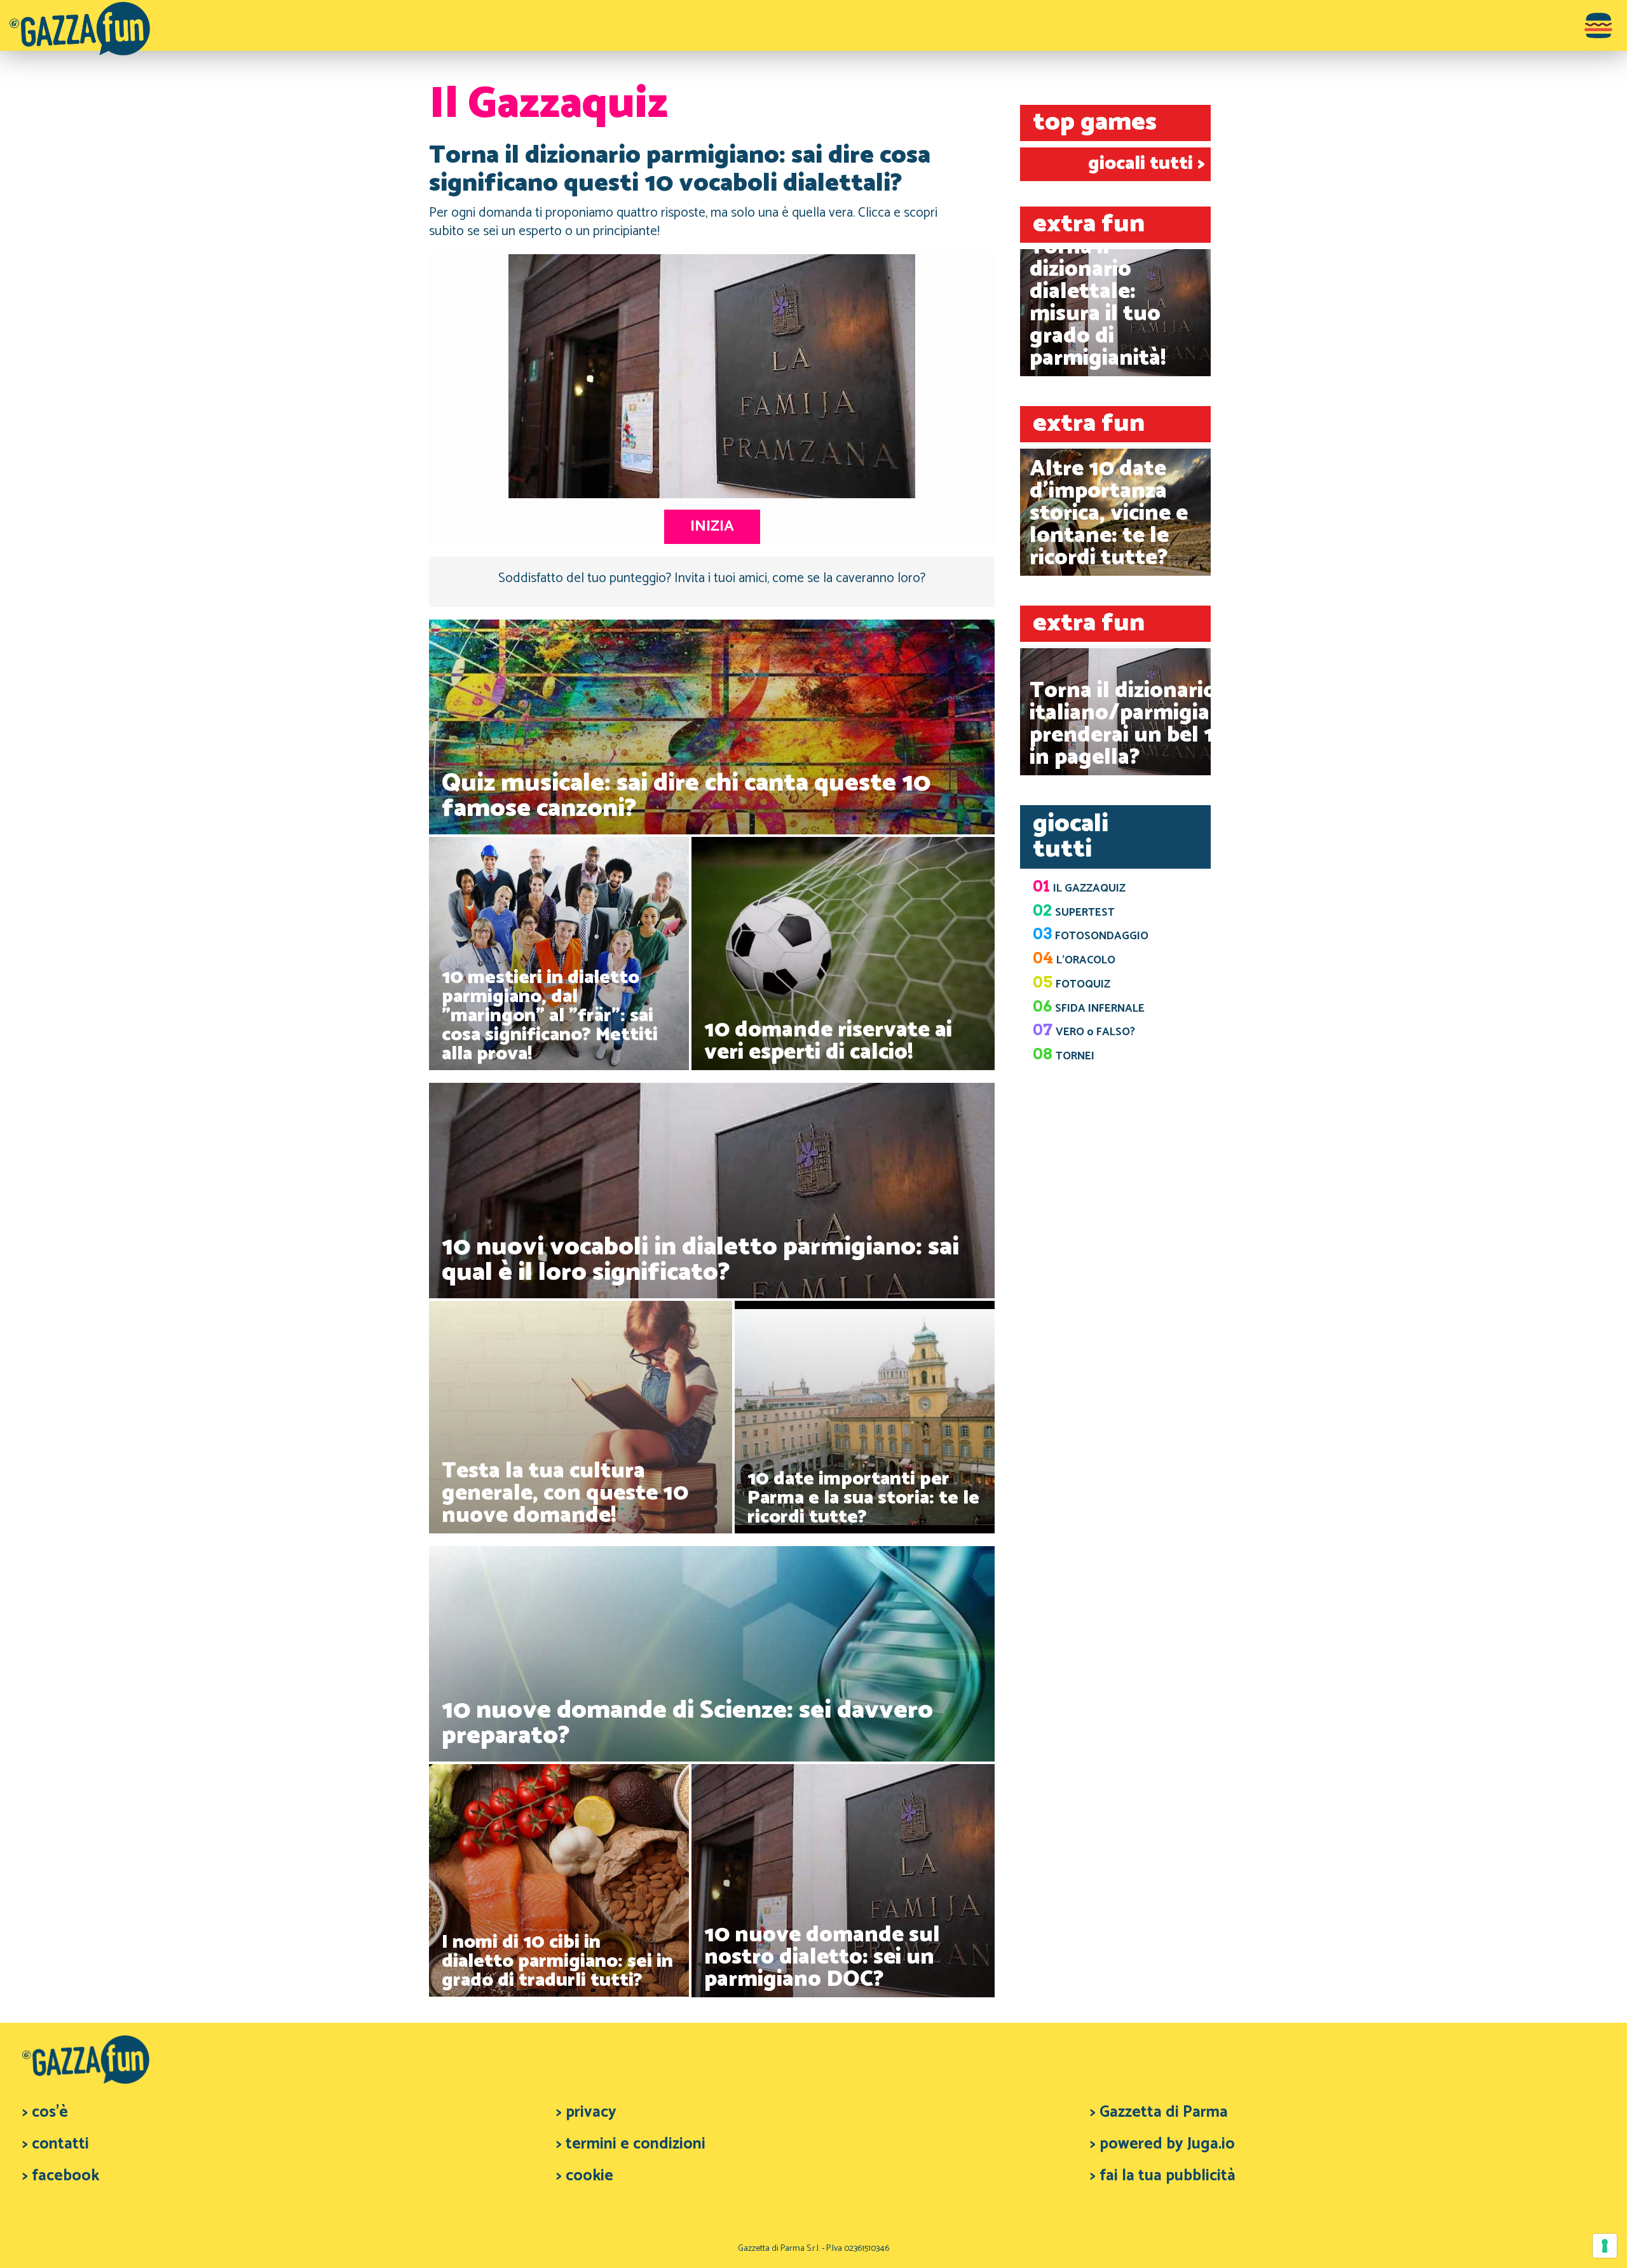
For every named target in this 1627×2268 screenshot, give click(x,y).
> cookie (585, 2176)
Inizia (712, 526)
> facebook (61, 2176)
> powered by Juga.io (1162, 2144)
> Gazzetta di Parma (1159, 2112)
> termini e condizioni (631, 2144)
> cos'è (45, 2112)
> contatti (56, 2144)
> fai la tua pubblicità (1163, 2176)
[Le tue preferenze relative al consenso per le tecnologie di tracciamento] (1605, 2246)
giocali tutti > (1146, 164)
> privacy (586, 2112)
